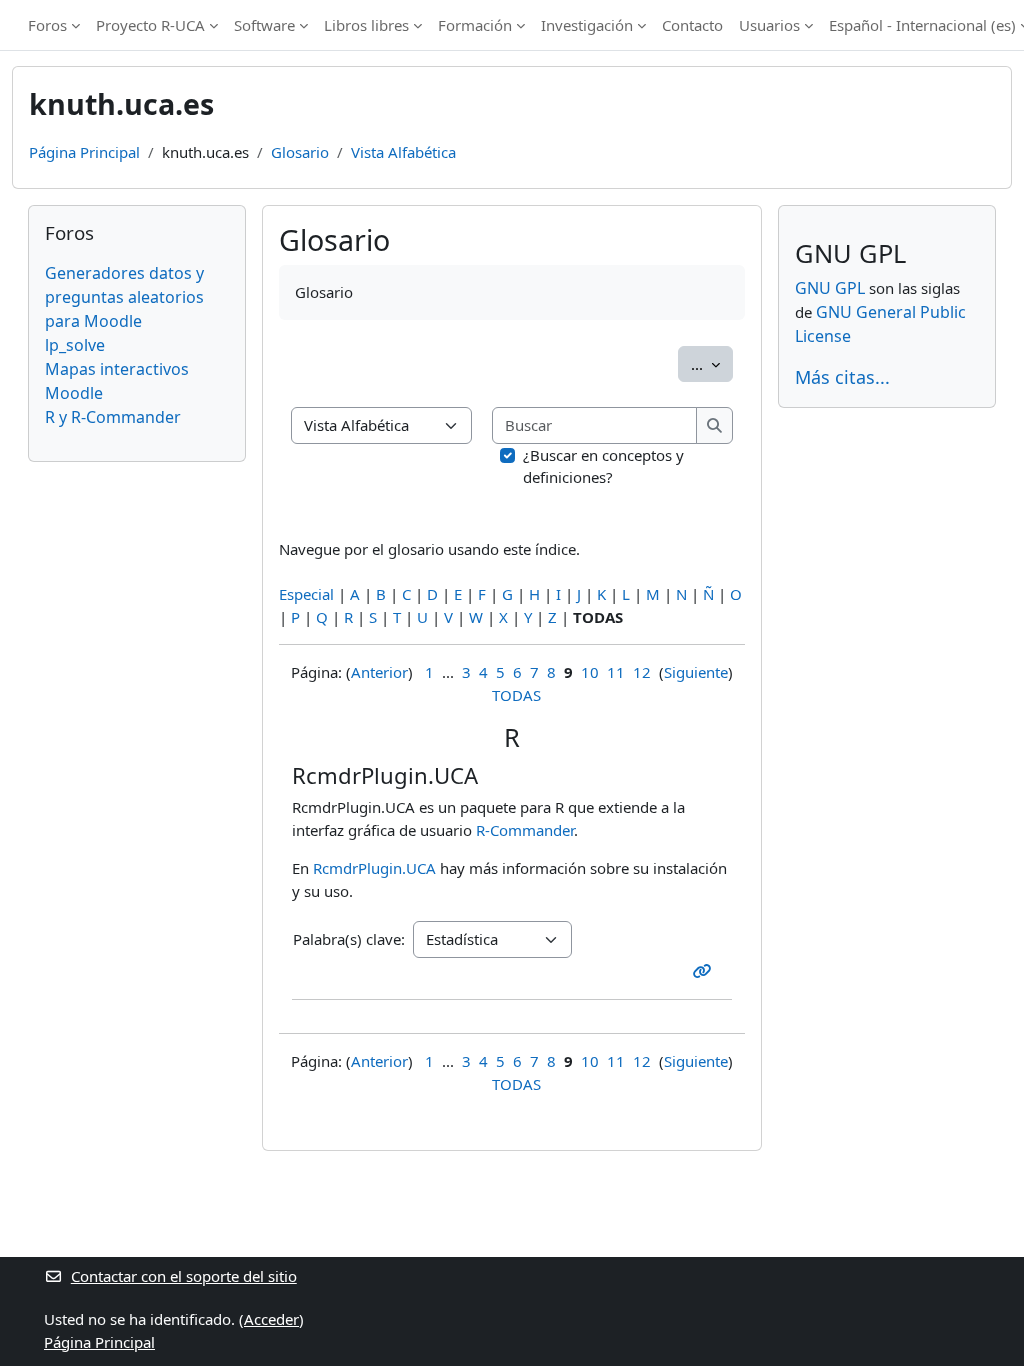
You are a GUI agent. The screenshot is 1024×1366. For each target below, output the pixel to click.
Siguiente (696, 672)
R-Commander (525, 830)
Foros (47, 25)
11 (616, 672)
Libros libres (366, 25)
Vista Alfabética (403, 152)
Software (264, 25)
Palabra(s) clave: (349, 939)
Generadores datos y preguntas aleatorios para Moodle (124, 297)
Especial (306, 594)
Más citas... (842, 377)
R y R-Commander (113, 417)
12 (642, 672)
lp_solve (75, 345)
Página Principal (84, 152)
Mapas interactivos (117, 369)
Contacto (692, 25)
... (712, 363)
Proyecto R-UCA (150, 25)
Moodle (74, 393)
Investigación (587, 25)
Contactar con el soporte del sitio (184, 1276)
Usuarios (769, 25)
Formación (475, 25)
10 (590, 672)
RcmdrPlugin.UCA (374, 868)
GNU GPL (830, 288)
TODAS (516, 695)
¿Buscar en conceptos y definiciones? (603, 466)
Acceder (271, 1319)
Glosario (300, 152)
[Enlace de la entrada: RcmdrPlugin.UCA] (706, 971)
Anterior (379, 672)
